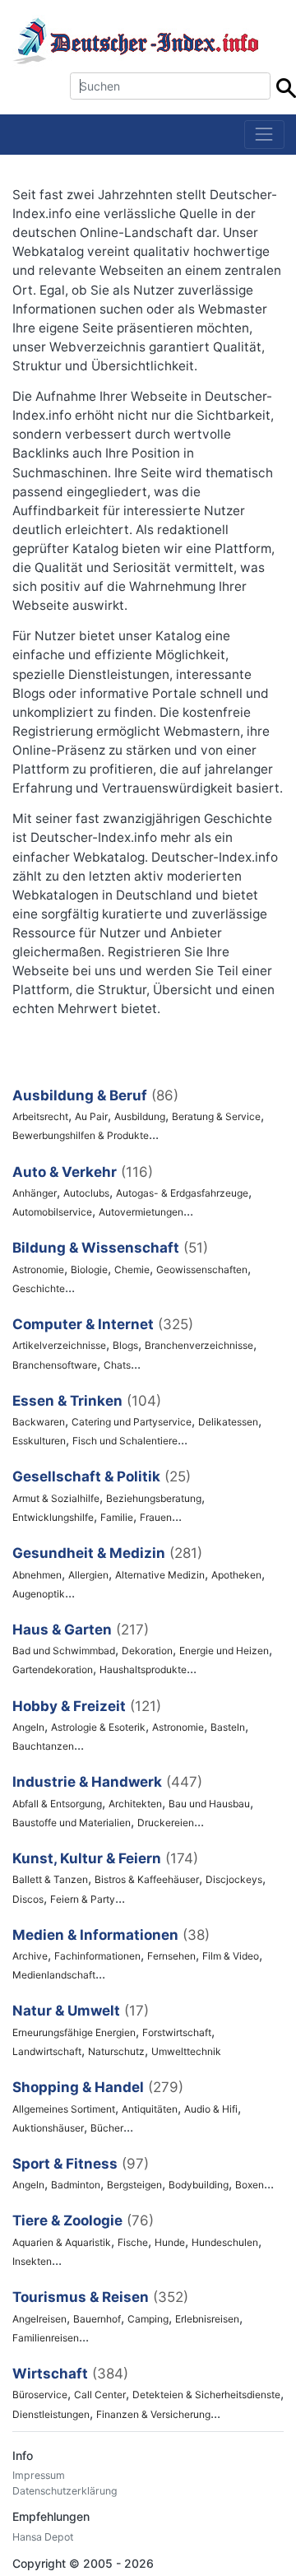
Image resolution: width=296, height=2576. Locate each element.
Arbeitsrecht (40, 1116)
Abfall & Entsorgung (57, 1804)
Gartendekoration (53, 1669)
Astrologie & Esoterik (98, 1727)
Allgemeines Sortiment (64, 2109)
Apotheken (236, 1575)
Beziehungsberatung (154, 1498)
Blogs (125, 1345)
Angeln (28, 1727)
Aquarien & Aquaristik (62, 2242)
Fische (133, 2242)
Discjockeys (234, 1879)
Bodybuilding (199, 2185)
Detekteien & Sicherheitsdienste (206, 2395)
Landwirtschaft (47, 2051)
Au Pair (91, 1116)
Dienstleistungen (51, 2414)
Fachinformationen (97, 1956)
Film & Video (231, 1956)
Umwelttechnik (186, 2051)
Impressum (39, 2475)
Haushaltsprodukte (143, 1669)
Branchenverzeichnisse (199, 1345)
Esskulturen (39, 1441)
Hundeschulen (225, 2242)
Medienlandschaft (54, 1975)
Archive (30, 1956)
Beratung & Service (216, 1116)
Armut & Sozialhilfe (56, 1498)
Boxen (250, 2185)
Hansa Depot (43, 2537)
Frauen (156, 1517)
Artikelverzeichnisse (59, 1345)
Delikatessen (228, 1422)
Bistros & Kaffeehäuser (147, 1879)
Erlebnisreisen (207, 2319)
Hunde (170, 2242)
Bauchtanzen (43, 1746)
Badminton (76, 2185)
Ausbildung (140, 1116)
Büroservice (40, 2395)
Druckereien (166, 1823)
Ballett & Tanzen (50, 1879)
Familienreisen (46, 2338)
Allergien (88, 1575)
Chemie (132, 1269)
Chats (117, 1365)
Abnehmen (37, 1575)
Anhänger (35, 1193)
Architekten (135, 1804)
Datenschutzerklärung (65, 2491)
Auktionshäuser (48, 2128)
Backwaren (39, 1422)
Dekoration (147, 1651)
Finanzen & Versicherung (153, 2414)
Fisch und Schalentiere (125, 1441)
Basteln (228, 1727)
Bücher (107, 2128)
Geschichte (39, 1288)
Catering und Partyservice (132, 1422)
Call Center (100, 2395)
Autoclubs (86, 1193)
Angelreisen (39, 2319)
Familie (117, 1517)
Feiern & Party (83, 1899)
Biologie (89, 1269)
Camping (148, 2319)
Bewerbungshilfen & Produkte (81, 1135)
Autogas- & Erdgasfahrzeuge (182, 1193)
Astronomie (38, 1269)
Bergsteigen (134, 2185)
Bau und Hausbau (209, 1804)
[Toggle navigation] (264, 135)
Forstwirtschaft (177, 2032)
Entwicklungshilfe (53, 1517)
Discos (28, 1899)
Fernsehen (171, 1956)
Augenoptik (39, 1594)
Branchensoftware (55, 1365)
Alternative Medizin (160, 1575)
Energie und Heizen (224, 1651)
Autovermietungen (141, 1212)
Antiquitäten (150, 2109)
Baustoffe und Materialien (72, 1823)
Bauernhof (97, 2319)
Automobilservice (52, 1212)
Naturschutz (116, 2051)
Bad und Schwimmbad (64, 1651)
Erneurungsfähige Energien (74, 2032)
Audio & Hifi (211, 2109)
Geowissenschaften (202, 1269)
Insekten (32, 2261)
